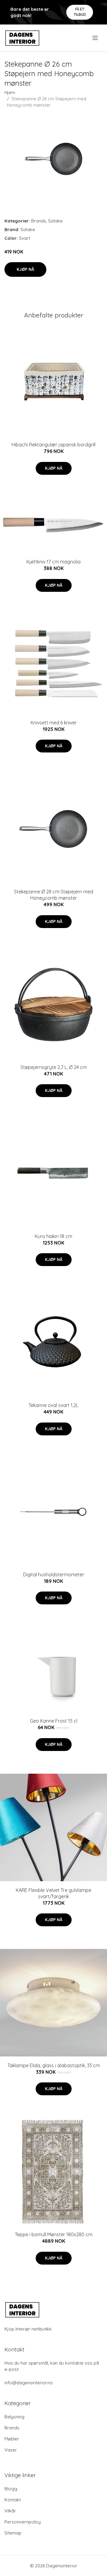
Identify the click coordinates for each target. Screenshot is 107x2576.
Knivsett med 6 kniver (54, 723)
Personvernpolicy (23, 2522)
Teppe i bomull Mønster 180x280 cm (54, 2234)
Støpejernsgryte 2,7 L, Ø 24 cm (54, 1067)
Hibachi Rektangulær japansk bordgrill (53, 445)
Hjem (10, 92)
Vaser (11, 2450)
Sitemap (13, 2533)
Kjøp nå (25, 269)
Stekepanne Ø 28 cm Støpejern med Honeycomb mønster (53, 895)
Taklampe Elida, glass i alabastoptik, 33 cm (54, 2065)
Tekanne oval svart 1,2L (53, 1405)
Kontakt (13, 2500)
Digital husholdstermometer (54, 1575)
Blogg (11, 2489)
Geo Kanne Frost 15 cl (54, 1721)
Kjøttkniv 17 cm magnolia (53, 562)
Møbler (12, 2439)
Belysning (14, 2417)
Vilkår (10, 2511)
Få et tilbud (80, 12)
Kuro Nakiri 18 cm (53, 1236)
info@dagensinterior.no (29, 2383)
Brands (39, 221)
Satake (55, 221)
